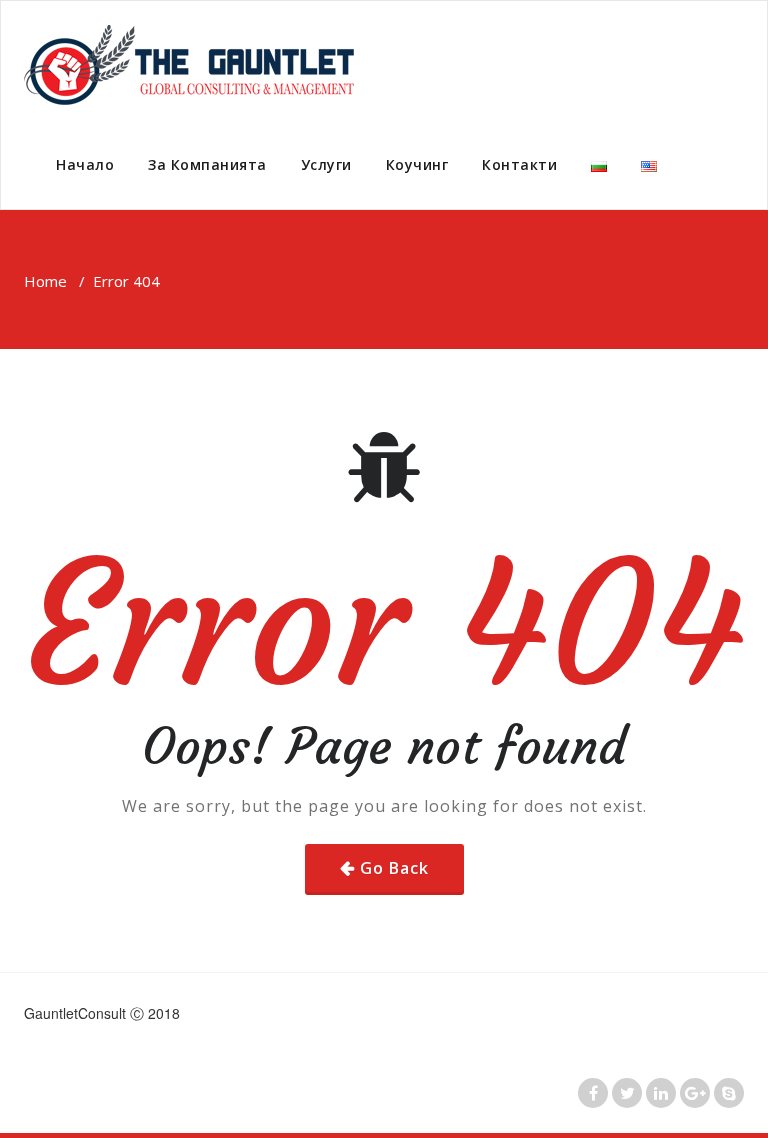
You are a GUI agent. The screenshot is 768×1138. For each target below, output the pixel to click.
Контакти (519, 164)
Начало (85, 164)
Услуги (326, 164)
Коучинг (417, 164)
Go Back (394, 868)
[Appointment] (195, 65)
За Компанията (207, 164)
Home (45, 281)
